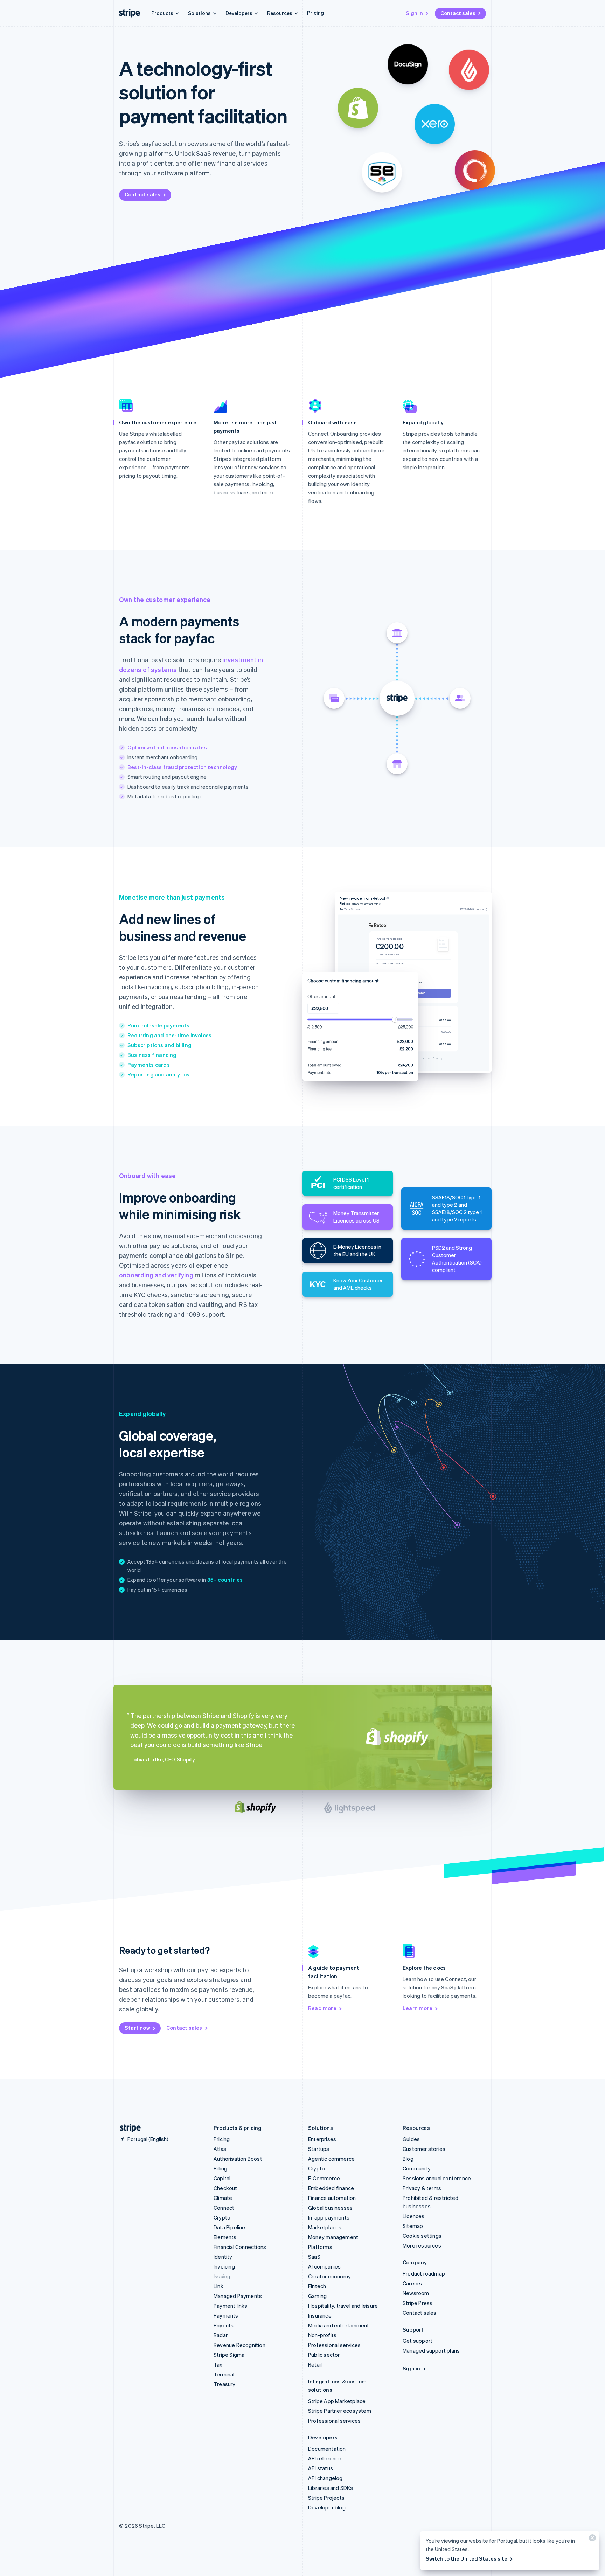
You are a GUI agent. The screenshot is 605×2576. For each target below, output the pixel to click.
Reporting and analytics (159, 1074)
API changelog (325, 2478)
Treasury (225, 2384)
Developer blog (327, 2507)
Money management (333, 2237)
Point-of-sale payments (158, 1025)
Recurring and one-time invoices (169, 1035)
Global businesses (330, 2208)
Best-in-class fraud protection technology (182, 767)
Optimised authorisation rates (167, 747)
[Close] (591, 2539)
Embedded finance (331, 2188)
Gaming (317, 2296)
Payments (226, 2315)
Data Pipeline (230, 2227)
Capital (222, 2178)
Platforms (320, 2247)
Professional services (334, 2345)
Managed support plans (431, 2350)
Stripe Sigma (229, 2355)
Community (417, 2168)
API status (321, 2468)
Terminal (224, 2374)
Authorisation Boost (238, 2159)
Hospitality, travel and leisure (343, 2306)
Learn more (418, 2008)
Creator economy (329, 2276)
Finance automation (332, 2198)
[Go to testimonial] (298, 1784)
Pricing (315, 13)
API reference (325, 2458)
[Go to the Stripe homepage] (127, 2128)
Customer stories (424, 2149)
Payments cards (149, 1065)
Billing (220, 2168)
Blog (408, 2159)
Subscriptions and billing (159, 1045)
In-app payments (329, 2217)
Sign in (414, 13)
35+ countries (225, 1580)
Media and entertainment (339, 2325)
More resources (422, 2245)
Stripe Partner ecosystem (340, 2411)
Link (218, 2286)
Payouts (224, 2325)
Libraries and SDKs (331, 2488)
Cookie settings (422, 2236)
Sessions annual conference (437, 2178)
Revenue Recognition (239, 2345)
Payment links (231, 2306)
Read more (322, 2008)
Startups (319, 2149)
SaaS (314, 2257)
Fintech (317, 2286)
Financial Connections (240, 2247)
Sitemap (413, 2226)
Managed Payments (238, 2296)
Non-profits (322, 2335)
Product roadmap (424, 2273)
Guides (411, 2139)
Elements (225, 2237)
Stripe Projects (326, 2498)
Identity (223, 2257)
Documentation (327, 2449)
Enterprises (322, 2139)
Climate (223, 2198)
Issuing (222, 2276)
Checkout (225, 2188)
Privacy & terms (422, 2188)
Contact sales (458, 13)
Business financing (152, 1055)
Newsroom (416, 2293)
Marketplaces (325, 2227)
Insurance (320, 2315)
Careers (412, 2283)
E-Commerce (324, 2178)
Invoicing (224, 2266)
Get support (418, 2341)
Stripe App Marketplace (337, 2401)
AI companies (324, 2266)
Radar (221, 2335)
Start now (137, 2028)
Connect (224, 2208)
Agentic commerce (331, 2159)
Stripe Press (418, 2303)
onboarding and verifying (156, 1275)
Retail (315, 2364)
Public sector (324, 2355)
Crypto (222, 2217)
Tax (218, 2364)
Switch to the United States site (467, 2558)
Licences (414, 2216)
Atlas (220, 2149)
